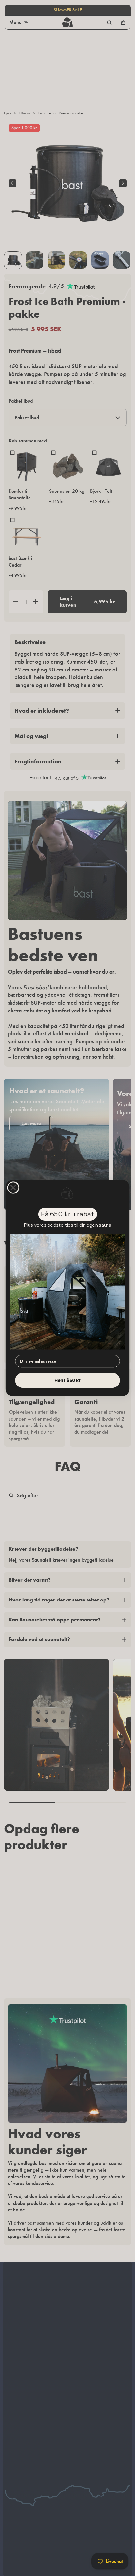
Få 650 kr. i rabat (67, 1214)
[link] (67, 1291)
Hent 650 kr (68, 1380)
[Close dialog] (13, 1188)
